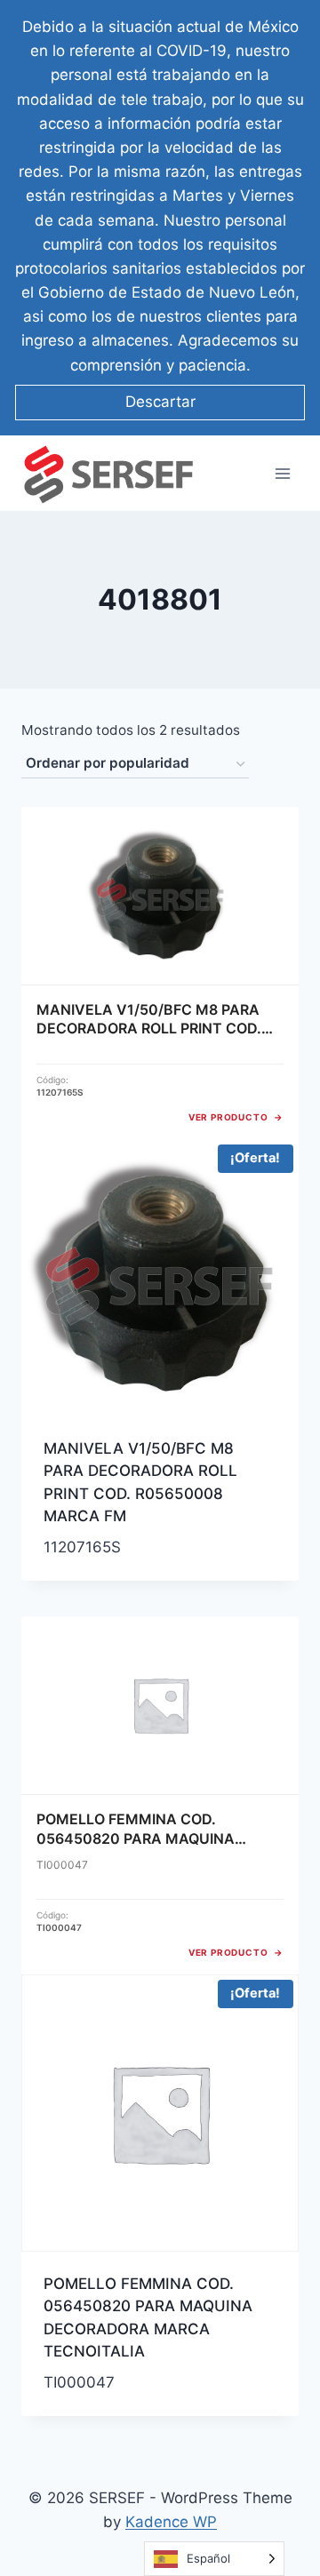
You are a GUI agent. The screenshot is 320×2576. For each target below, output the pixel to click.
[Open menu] (282, 473)
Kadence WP (171, 2522)
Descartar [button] (160, 402)
